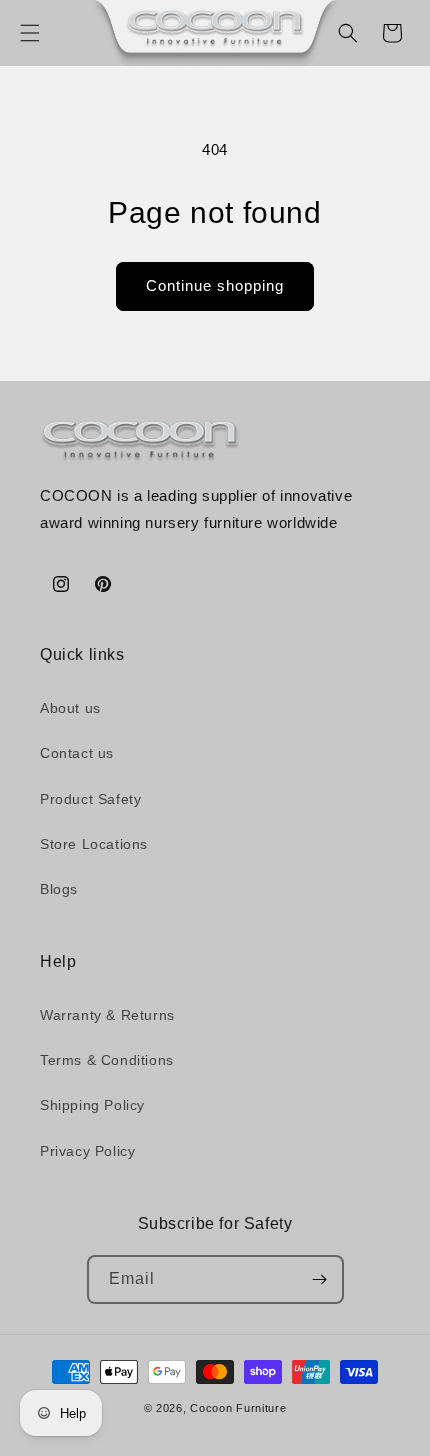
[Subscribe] (320, 1279)
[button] (30, 33)
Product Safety (90, 799)
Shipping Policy (92, 1105)
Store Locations (94, 844)
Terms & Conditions (107, 1060)
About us (70, 708)
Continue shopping (215, 285)
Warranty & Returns (107, 1015)
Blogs (59, 889)
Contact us (77, 753)
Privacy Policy (87, 1151)
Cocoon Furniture (238, 1408)
